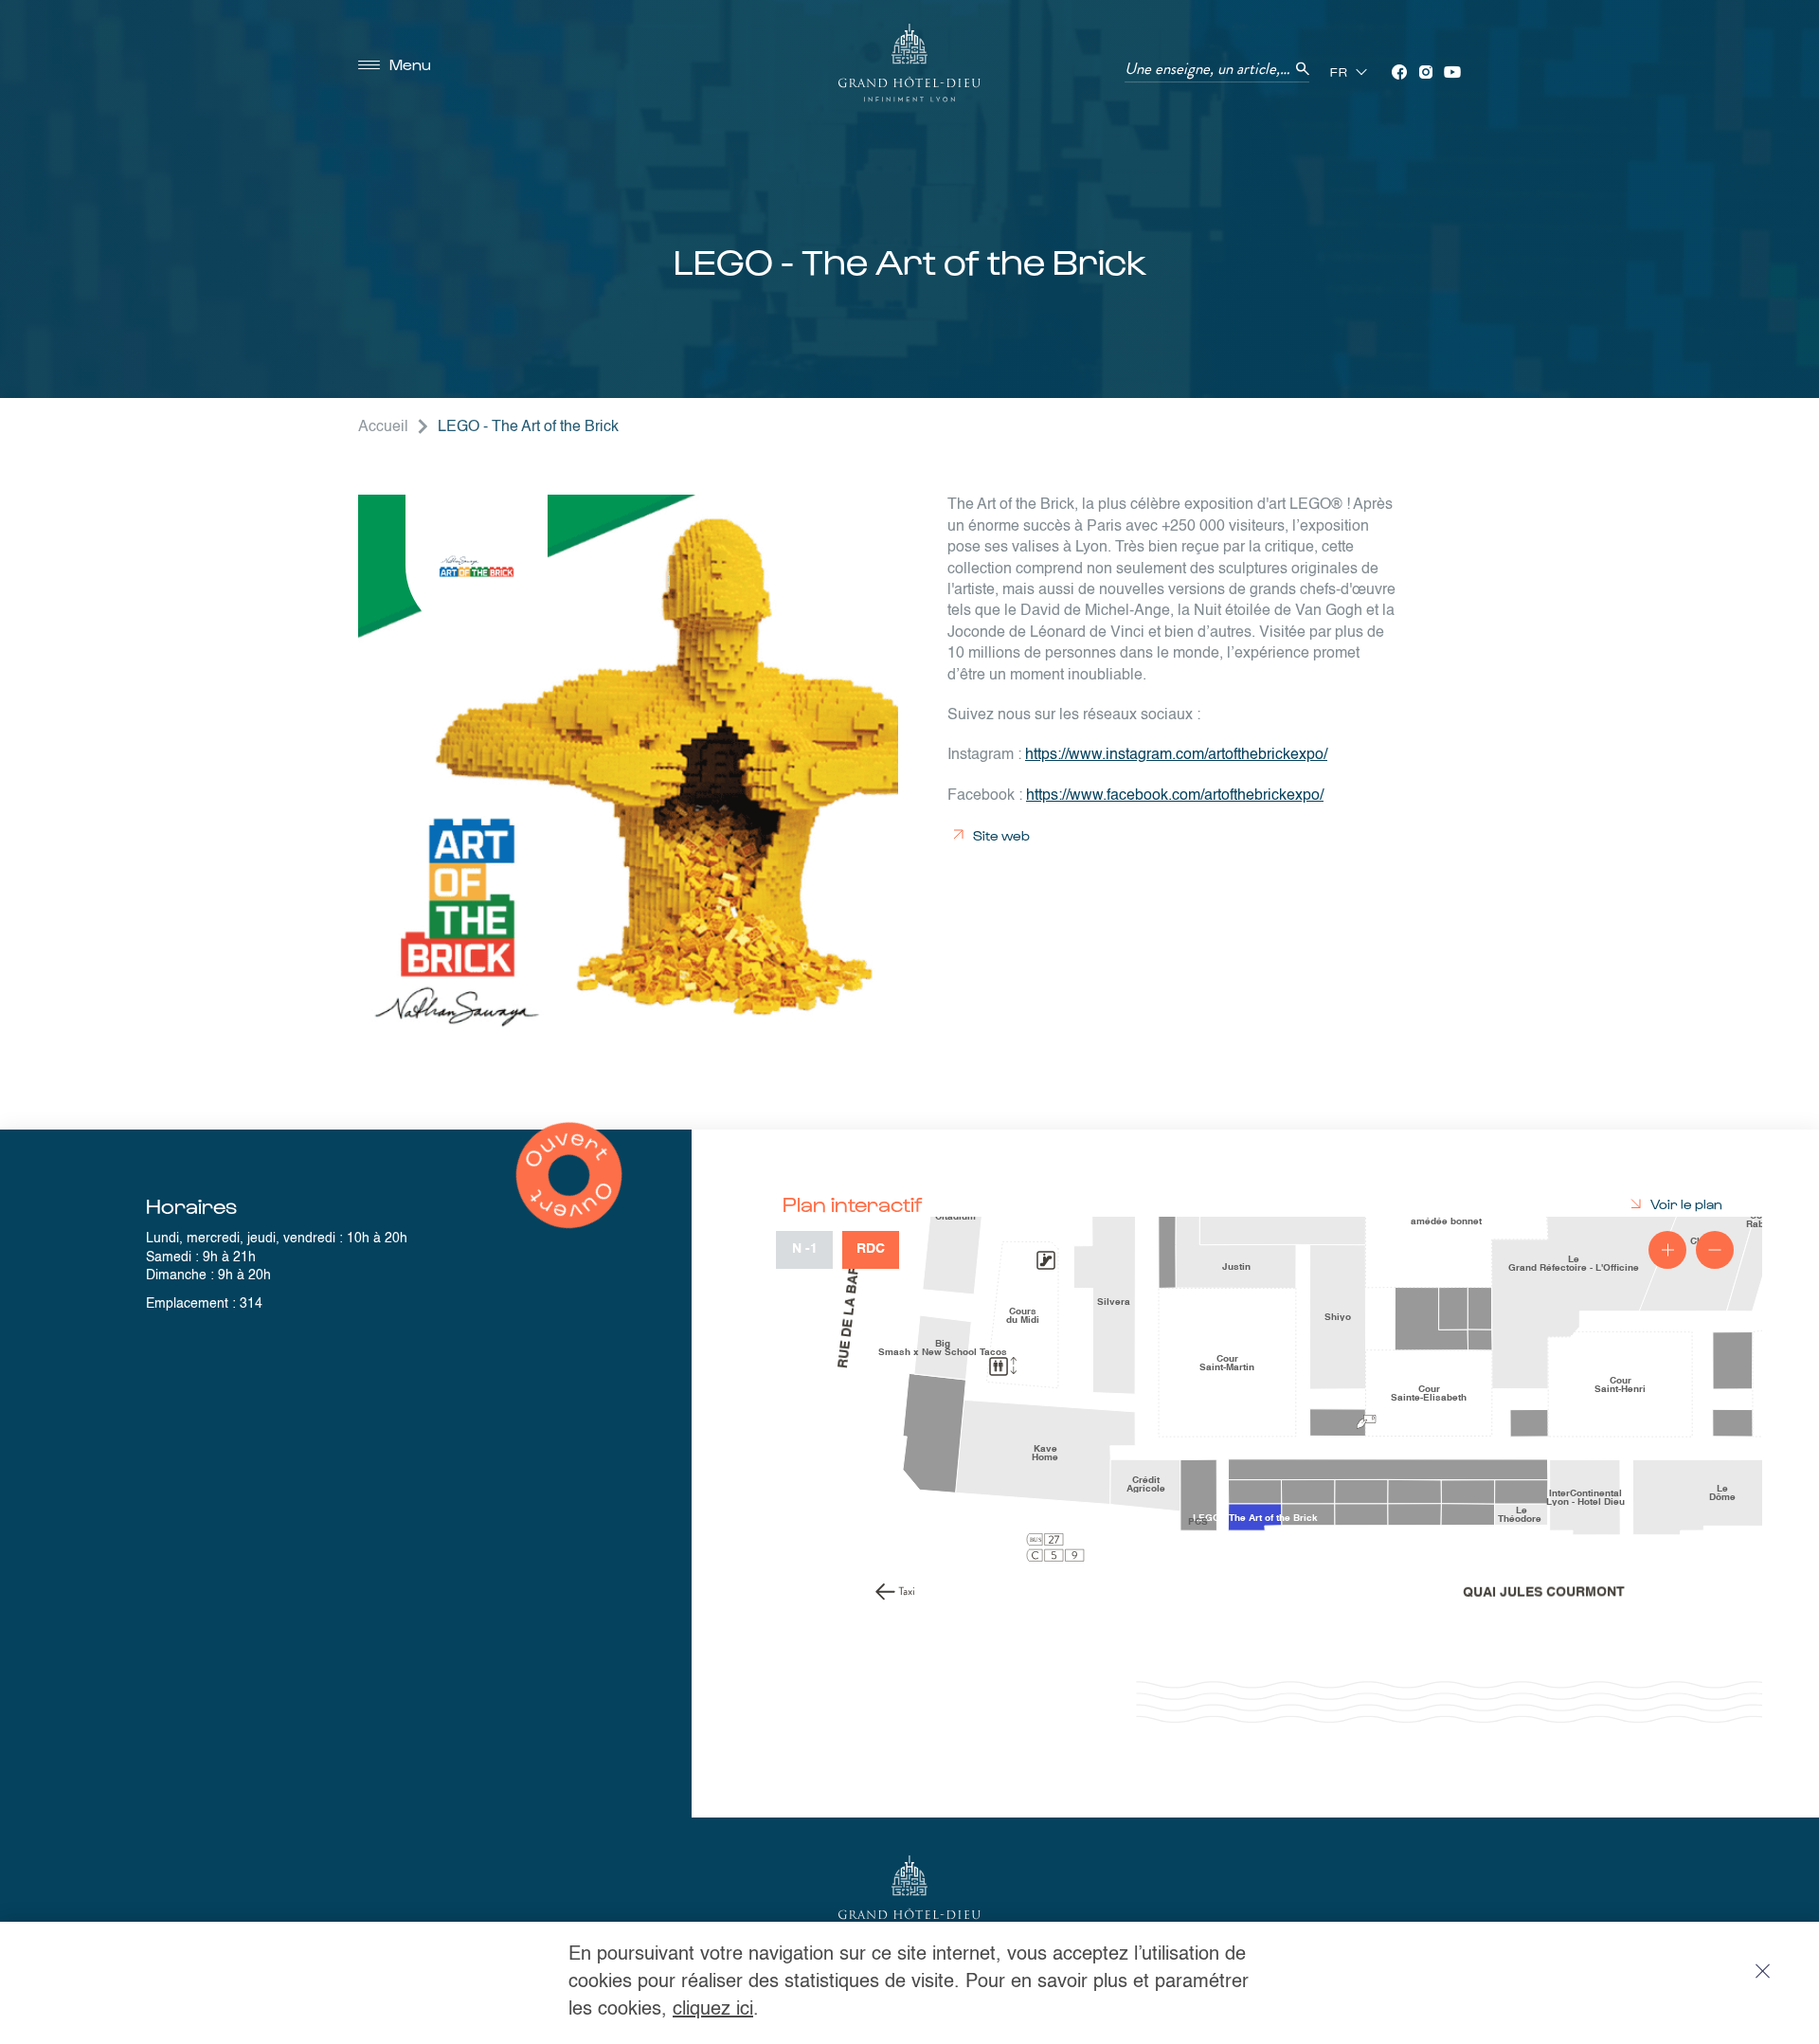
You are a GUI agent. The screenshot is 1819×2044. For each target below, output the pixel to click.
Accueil (383, 427)
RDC (871, 1249)
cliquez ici (713, 2010)
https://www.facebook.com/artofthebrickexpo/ (1175, 796)
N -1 (805, 1249)
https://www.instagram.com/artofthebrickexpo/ (1176, 755)
